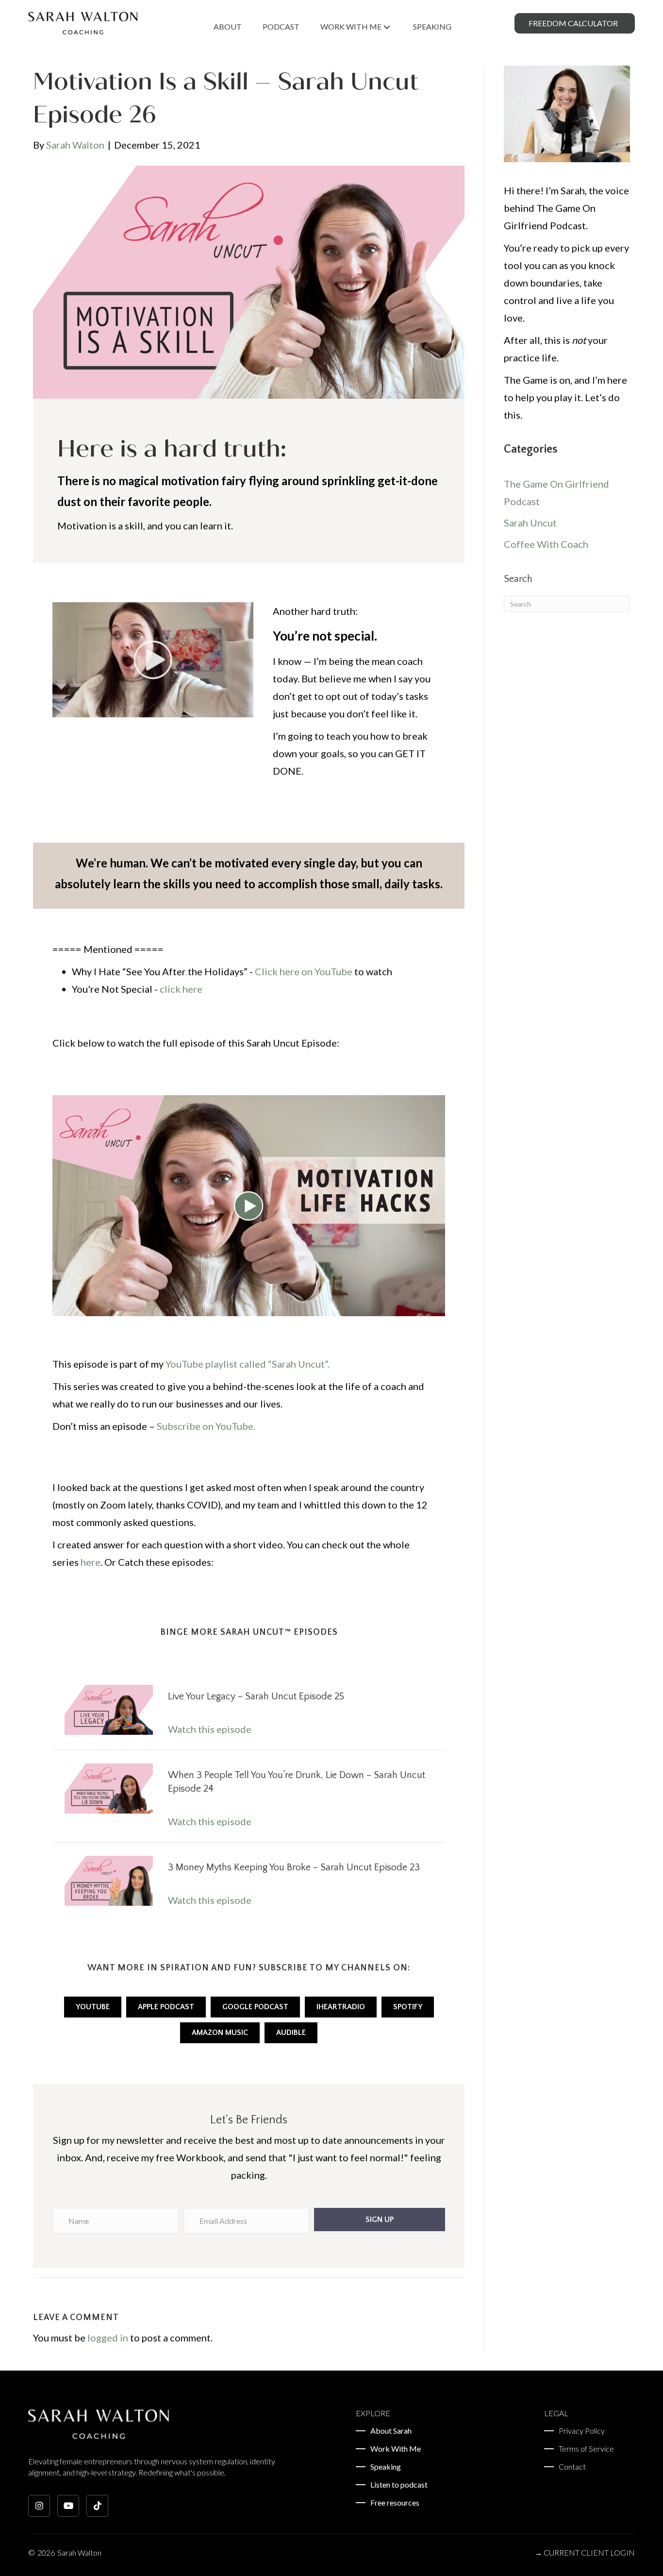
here (91, 1562)
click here (181, 989)
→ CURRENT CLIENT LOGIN (585, 2552)
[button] (379, 2220)
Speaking (386, 2467)
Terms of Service (586, 2449)
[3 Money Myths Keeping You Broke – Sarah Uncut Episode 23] (109, 1880)
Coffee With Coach (546, 544)
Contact (572, 2467)
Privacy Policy (582, 2431)
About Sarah (391, 2431)
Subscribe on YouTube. (206, 1426)
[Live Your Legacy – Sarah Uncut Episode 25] (109, 1709)
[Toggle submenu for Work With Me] (387, 27)
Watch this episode (210, 1729)
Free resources (395, 2503)
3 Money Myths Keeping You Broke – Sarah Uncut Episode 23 (294, 1867)
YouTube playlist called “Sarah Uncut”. (248, 1364)
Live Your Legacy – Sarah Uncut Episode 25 (256, 1696)
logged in (108, 2338)
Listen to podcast (399, 2485)
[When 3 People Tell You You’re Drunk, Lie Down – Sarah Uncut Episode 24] (109, 1787)
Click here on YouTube (304, 971)
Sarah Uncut (530, 523)
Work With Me (396, 2449)
